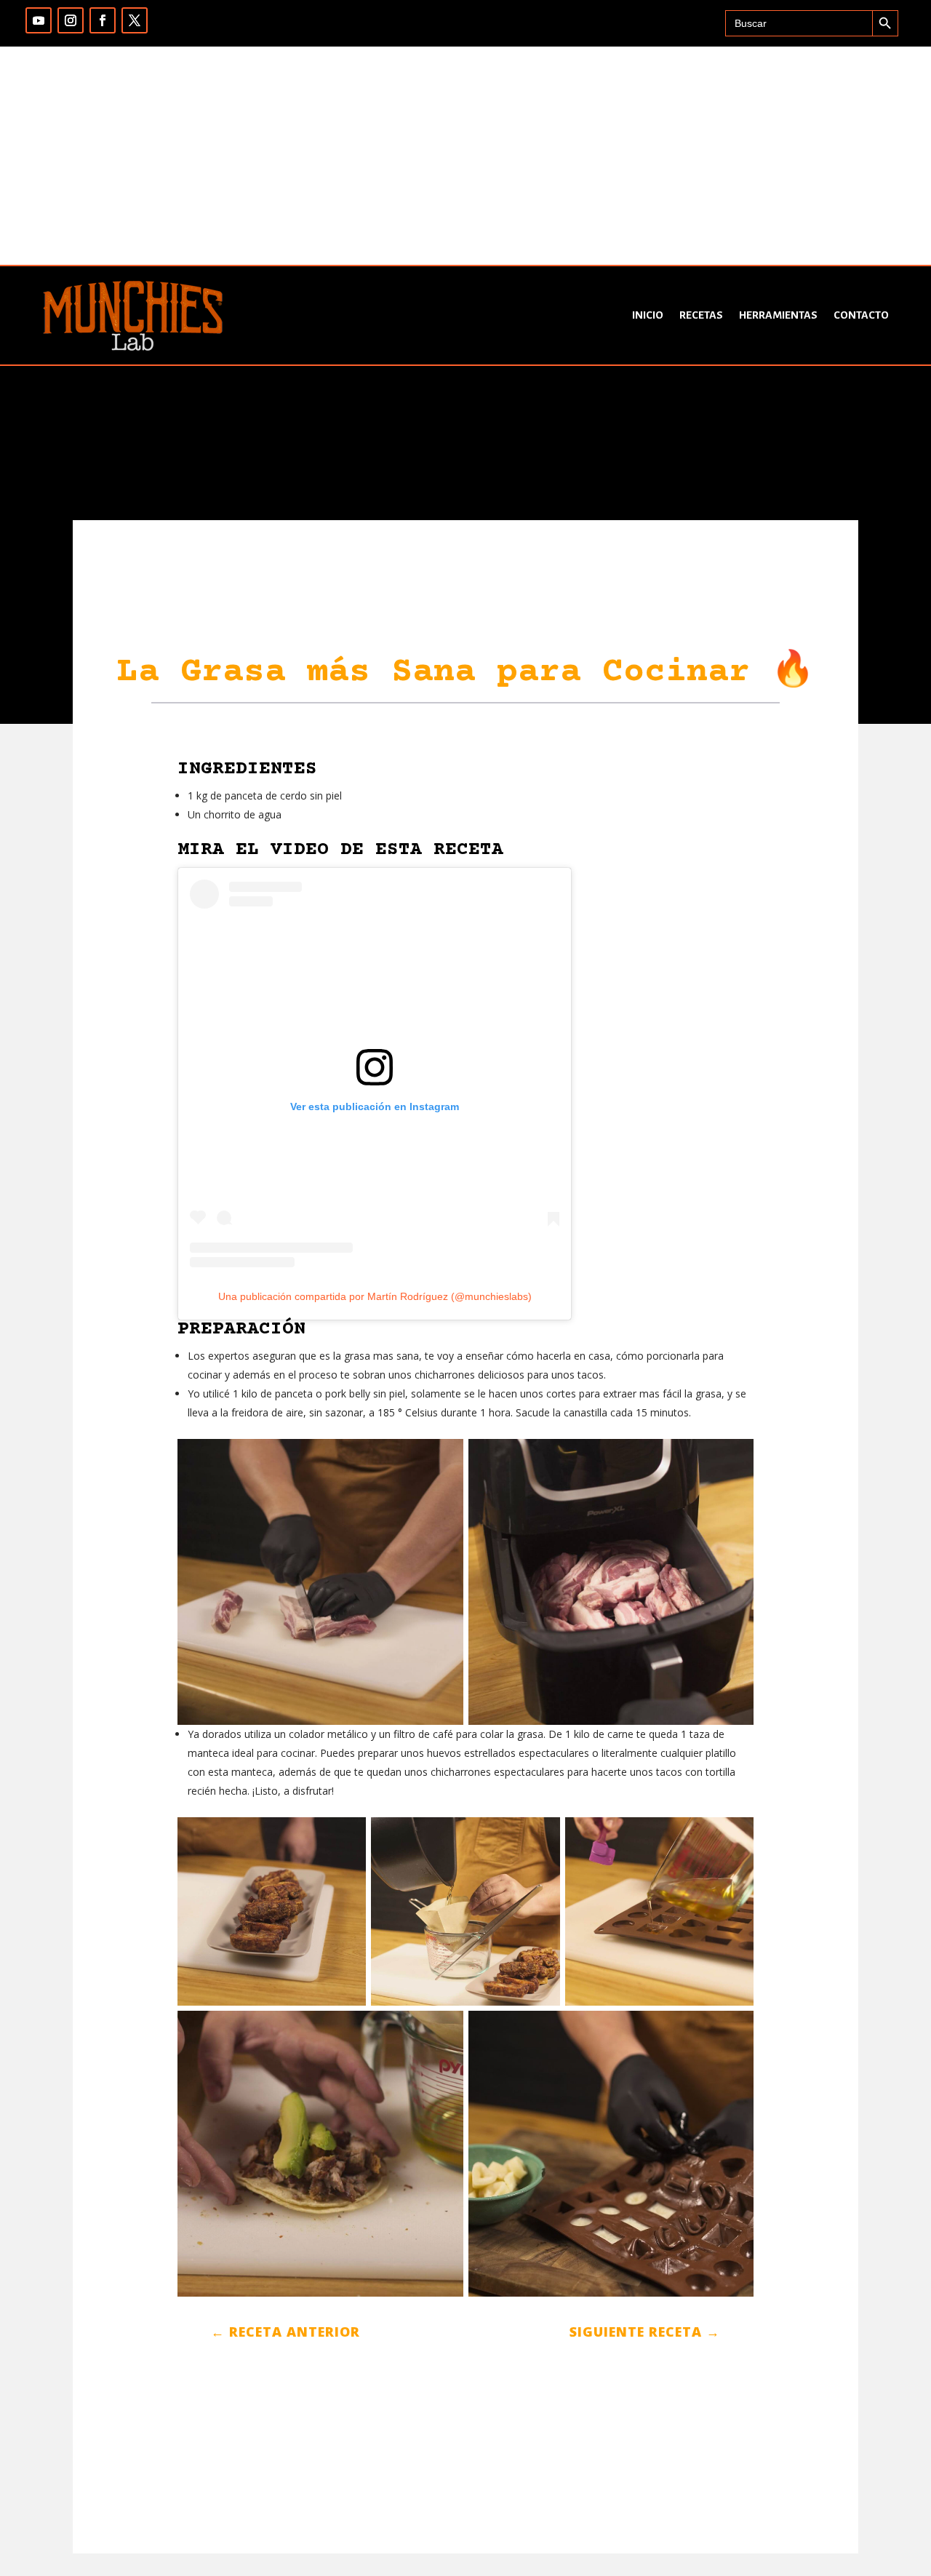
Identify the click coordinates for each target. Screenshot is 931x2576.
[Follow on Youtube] (39, 20)
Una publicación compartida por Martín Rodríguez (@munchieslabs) (375, 1296)
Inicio (648, 315)
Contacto (861, 315)
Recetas (701, 315)
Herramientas (778, 315)
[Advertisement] (465, 156)
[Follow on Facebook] (103, 20)
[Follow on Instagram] (71, 20)
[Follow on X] (135, 20)
